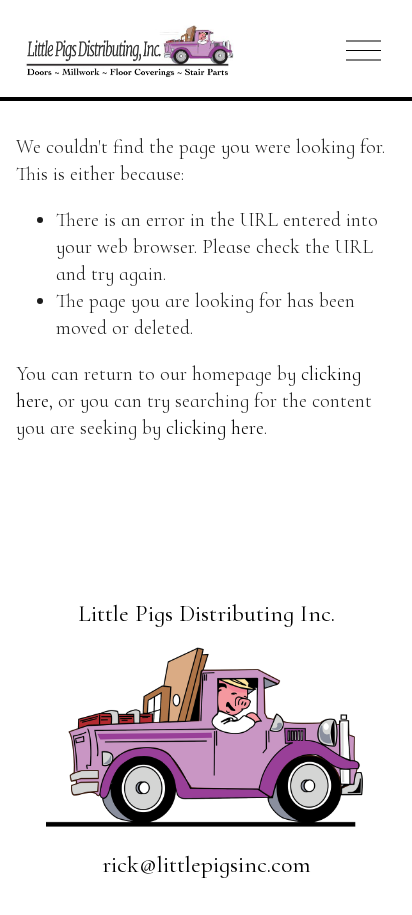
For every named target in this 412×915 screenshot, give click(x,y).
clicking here (215, 428)
